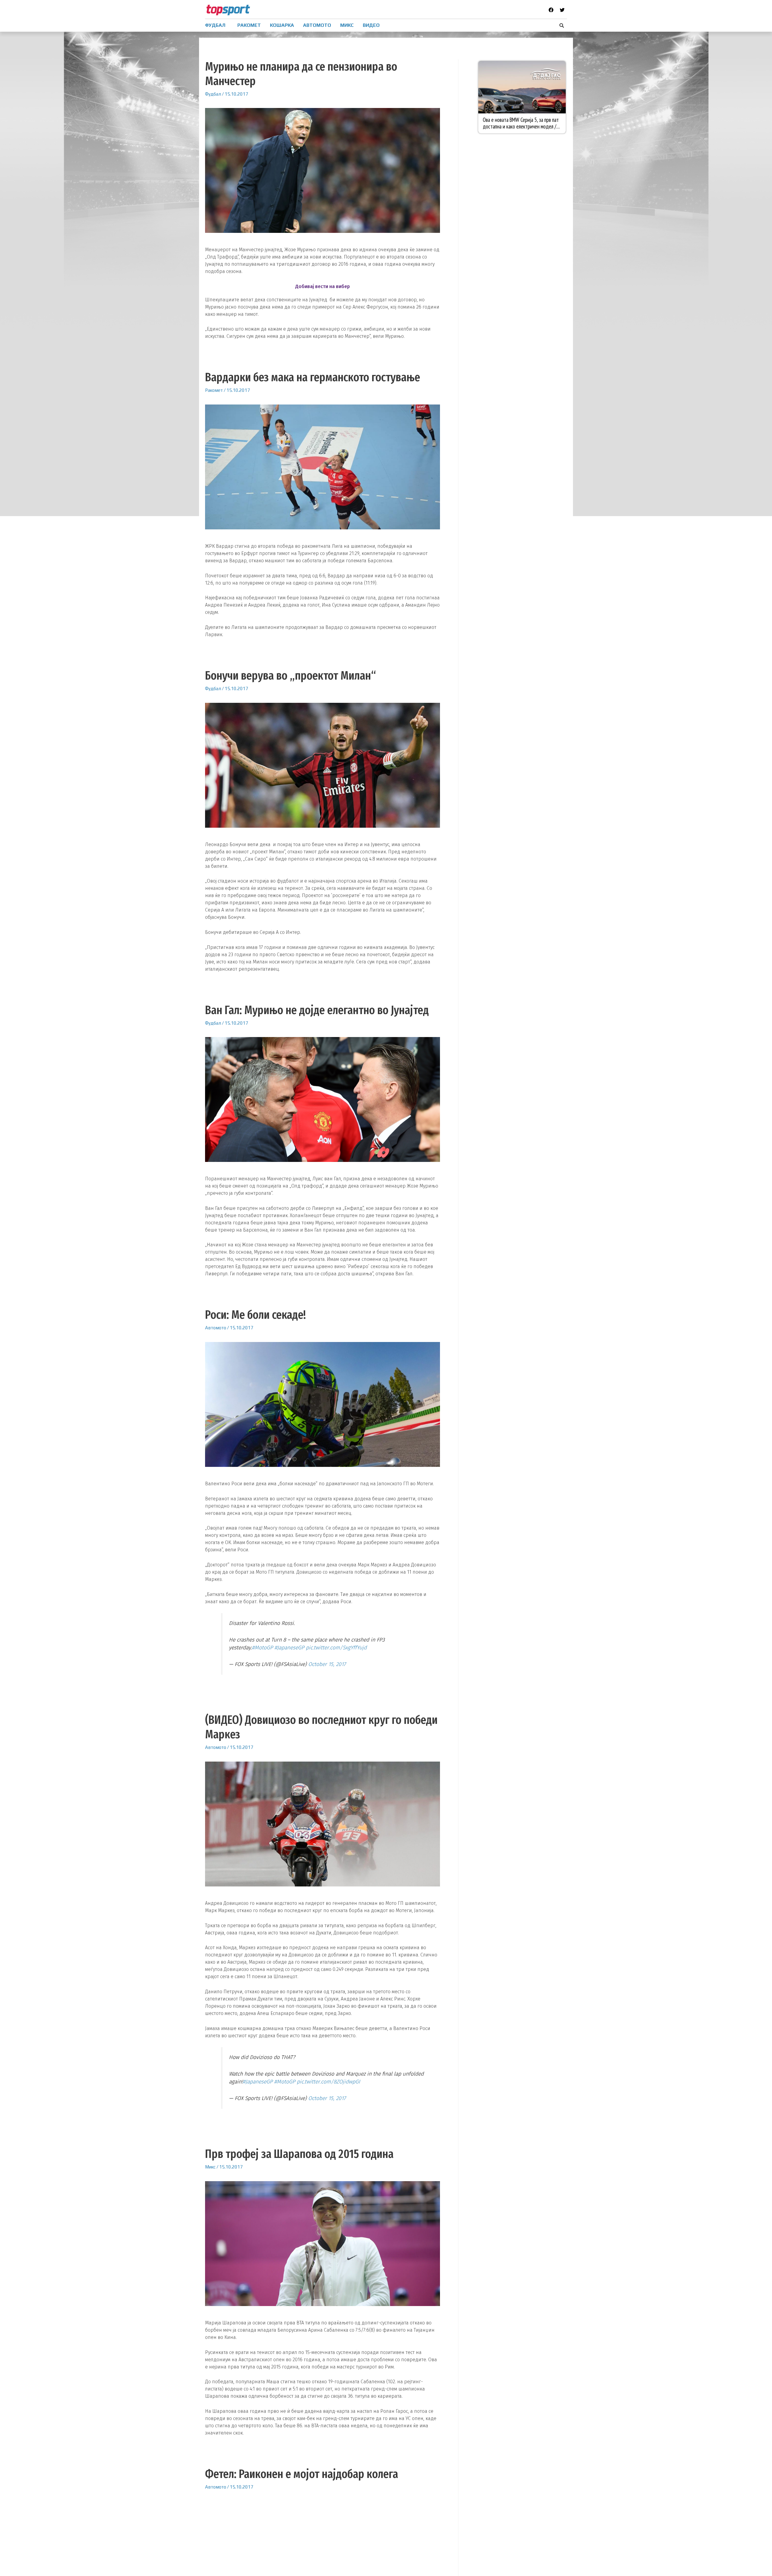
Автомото (216, 1328)
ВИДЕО (371, 25)
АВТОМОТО (317, 25)
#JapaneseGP (289, 1648)
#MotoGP (262, 1648)
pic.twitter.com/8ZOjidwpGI (328, 2082)
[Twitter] (562, 10)
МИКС (347, 25)
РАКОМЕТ (249, 25)
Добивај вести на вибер (323, 286)
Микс (210, 2167)
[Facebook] (551, 10)
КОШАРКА (282, 25)
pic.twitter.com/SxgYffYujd (336, 1648)
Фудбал (213, 94)
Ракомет (214, 390)
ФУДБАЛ (215, 25)
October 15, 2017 (327, 1664)
